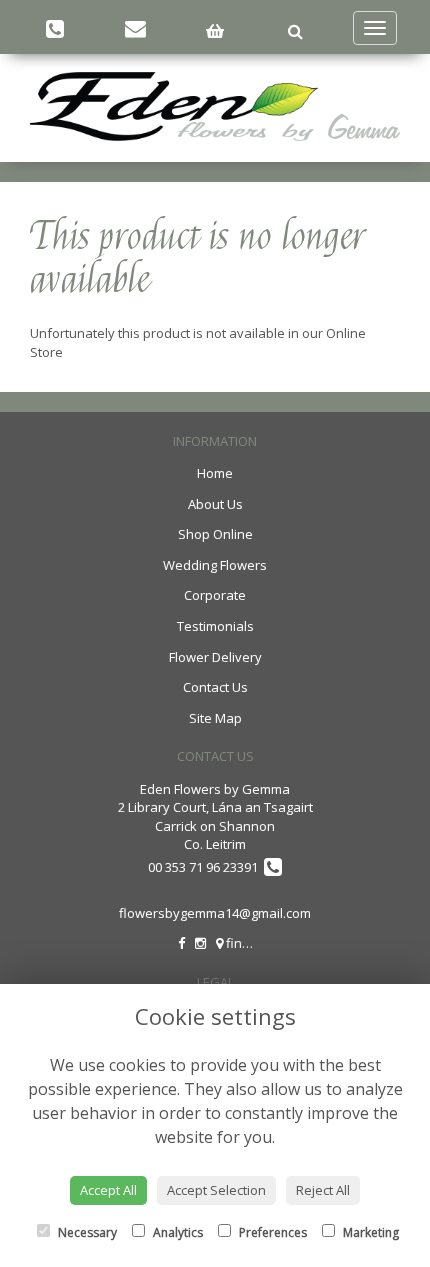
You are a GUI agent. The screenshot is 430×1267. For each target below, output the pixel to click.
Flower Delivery (215, 657)
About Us (215, 504)
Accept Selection (216, 1190)
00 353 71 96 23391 (206, 867)
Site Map (215, 718)
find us (245, 943)
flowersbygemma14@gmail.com (215, 913)
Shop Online (215, 534)
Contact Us (215, 687)
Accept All (108, 1190)
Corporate (215, 595)
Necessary (86, 1232)
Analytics (176, 1232)
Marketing (369, 1232)
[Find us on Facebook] (181, 943)
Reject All (323, 1190)
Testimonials (215, 626)
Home (215, 473)
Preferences (271, 1232)
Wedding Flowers (215, 565)
